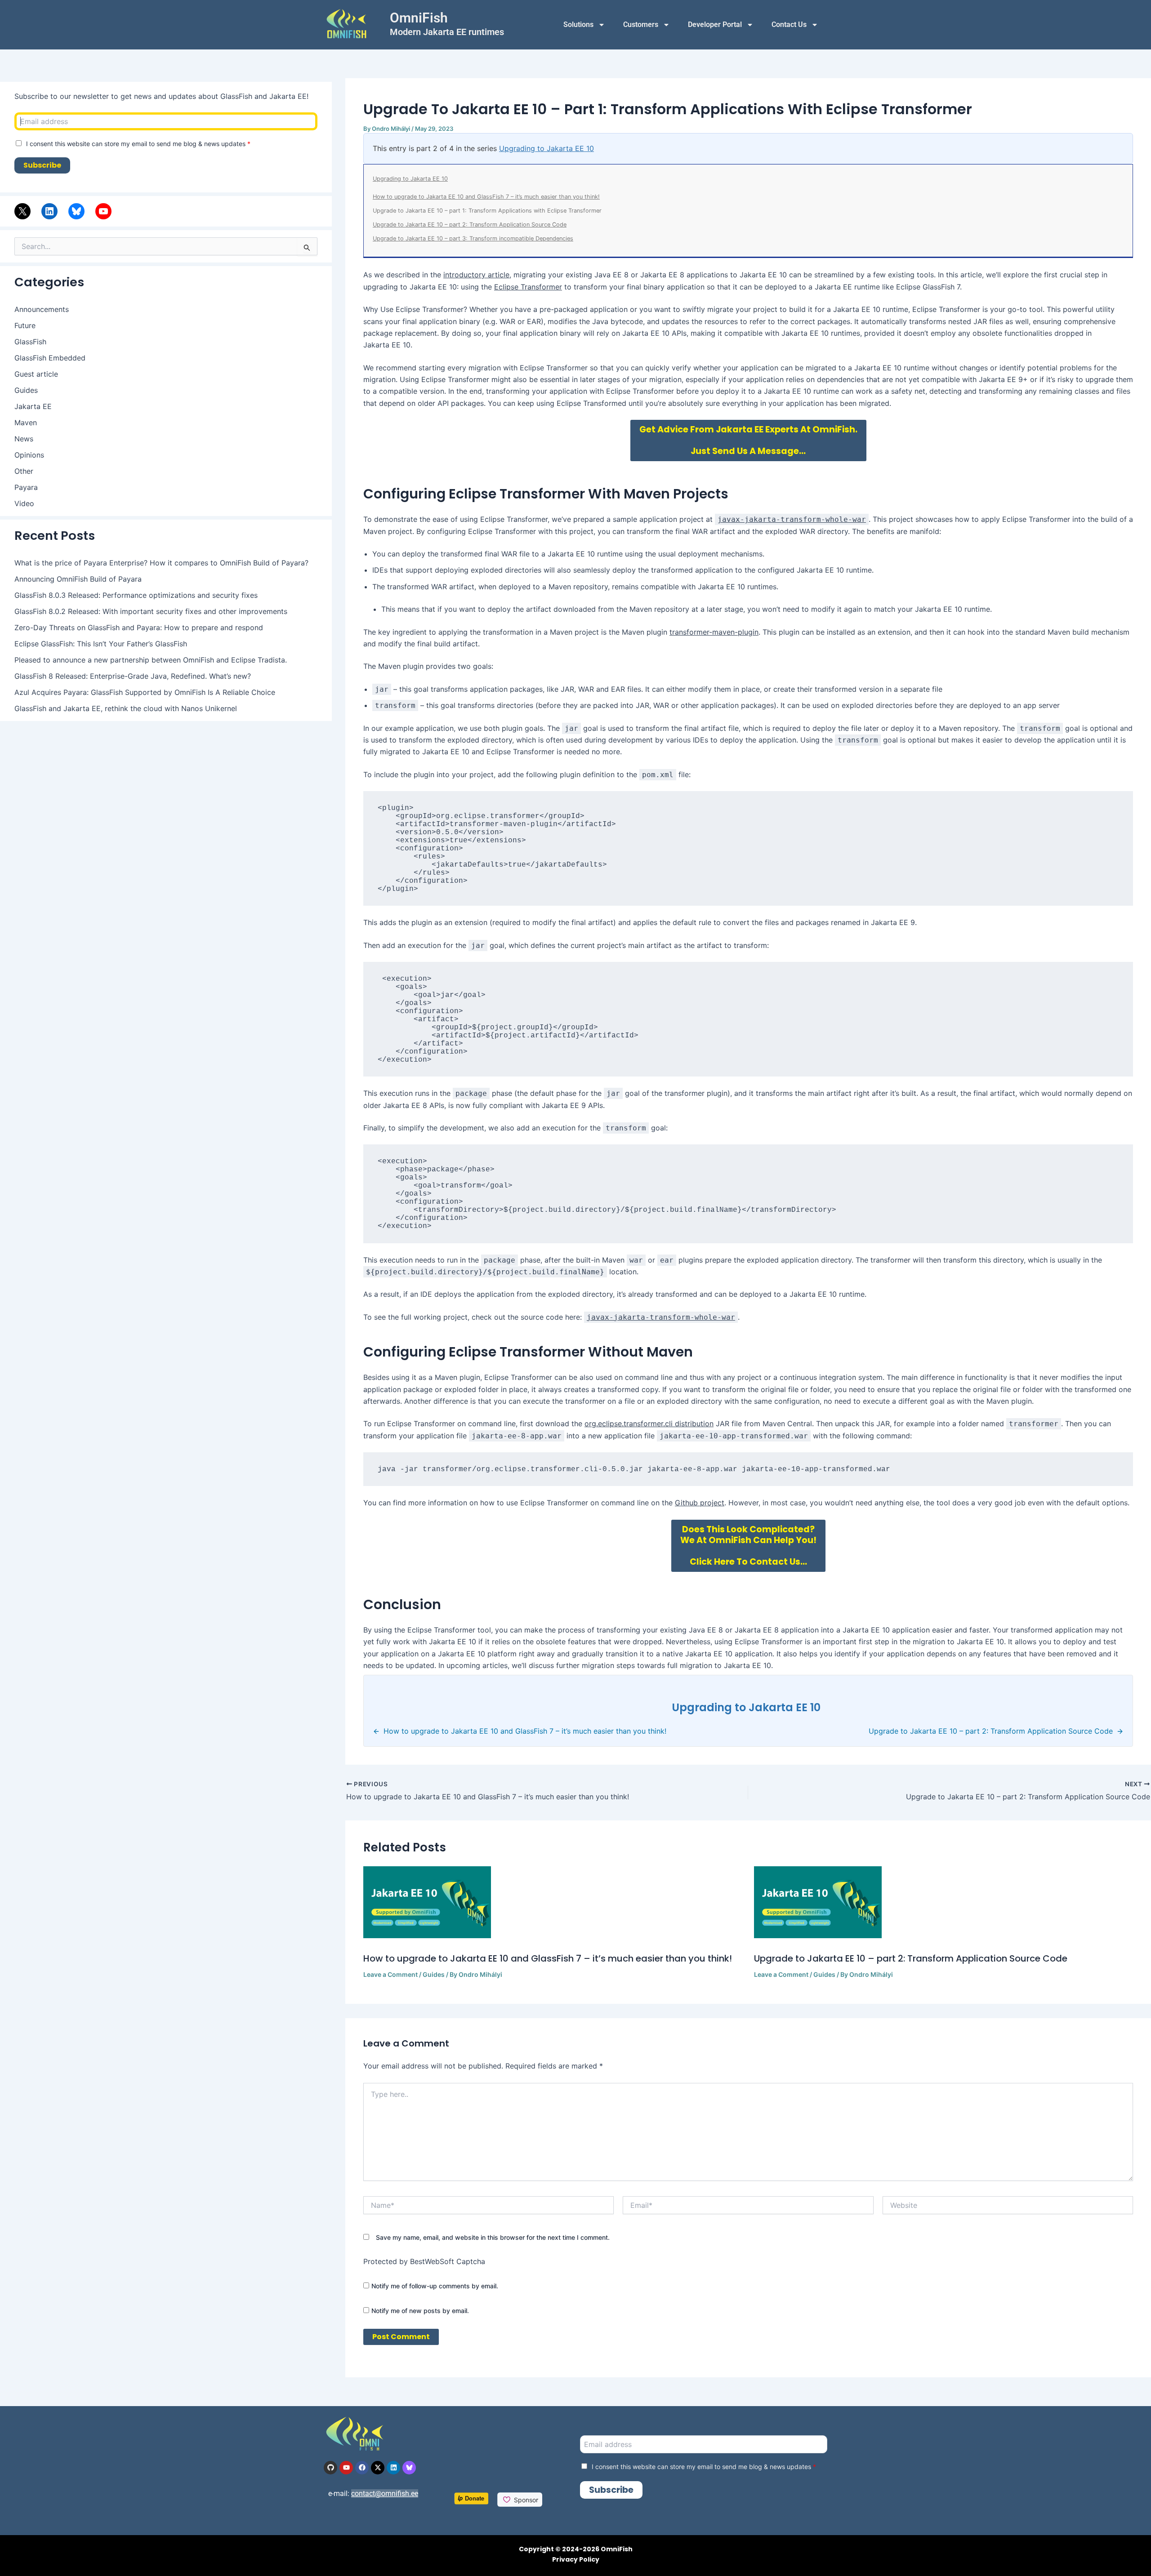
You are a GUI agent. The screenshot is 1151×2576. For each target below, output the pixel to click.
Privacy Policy (576, 2559)
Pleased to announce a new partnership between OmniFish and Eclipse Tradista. (151, 660)
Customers (641, 24)
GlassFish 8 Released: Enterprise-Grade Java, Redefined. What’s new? (133, 676)
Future (25, 325)
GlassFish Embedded (50, 358)
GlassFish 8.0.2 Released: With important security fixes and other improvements (151, 611)
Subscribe (42, 165)
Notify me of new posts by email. (420, 2311)
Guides (26, 390)
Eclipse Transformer (528, 287)
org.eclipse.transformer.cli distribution (649, 1424)
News (24, 439)
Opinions (29, 455)
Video (24, 503)
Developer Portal (715, 24)
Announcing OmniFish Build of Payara (78, 579)
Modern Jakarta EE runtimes (447, 32)
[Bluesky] (76, 211)
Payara (26, 487)
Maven (26, 423)
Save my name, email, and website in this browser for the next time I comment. (493, 2237)
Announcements (42, 309)
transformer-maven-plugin (714, 632)
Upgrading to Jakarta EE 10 (547, 148)
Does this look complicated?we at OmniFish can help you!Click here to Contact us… (748, 1546)
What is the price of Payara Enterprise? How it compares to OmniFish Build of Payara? (161, 563)
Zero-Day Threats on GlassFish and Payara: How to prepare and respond (139, 627)
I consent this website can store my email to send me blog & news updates (138, 144)
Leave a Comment (390, 1974)
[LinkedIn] (49, 211)
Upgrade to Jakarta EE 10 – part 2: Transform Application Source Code (470, 225)
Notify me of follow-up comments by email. (435, 2286)
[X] (22, 211)
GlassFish (30, 342)
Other (24, 471)
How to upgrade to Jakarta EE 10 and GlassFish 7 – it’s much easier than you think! (486, 197)
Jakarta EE (33, 406)
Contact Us (789, 24)
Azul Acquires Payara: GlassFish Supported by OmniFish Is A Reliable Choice (145, 692)
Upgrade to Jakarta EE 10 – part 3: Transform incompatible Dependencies (473, 238)
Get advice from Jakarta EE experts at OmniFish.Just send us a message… (748, 440)
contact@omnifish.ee (385, 2494)
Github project (700, 1503)
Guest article (36, 374)
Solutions (578, 24)
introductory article (476, 275)
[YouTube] (103, 211)
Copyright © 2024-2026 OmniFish (576, 2549)
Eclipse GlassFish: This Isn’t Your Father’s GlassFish (101, 644)
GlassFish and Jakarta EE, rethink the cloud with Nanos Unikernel (126, 708)
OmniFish (419, 18)
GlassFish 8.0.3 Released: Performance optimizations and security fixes (136, 595)
